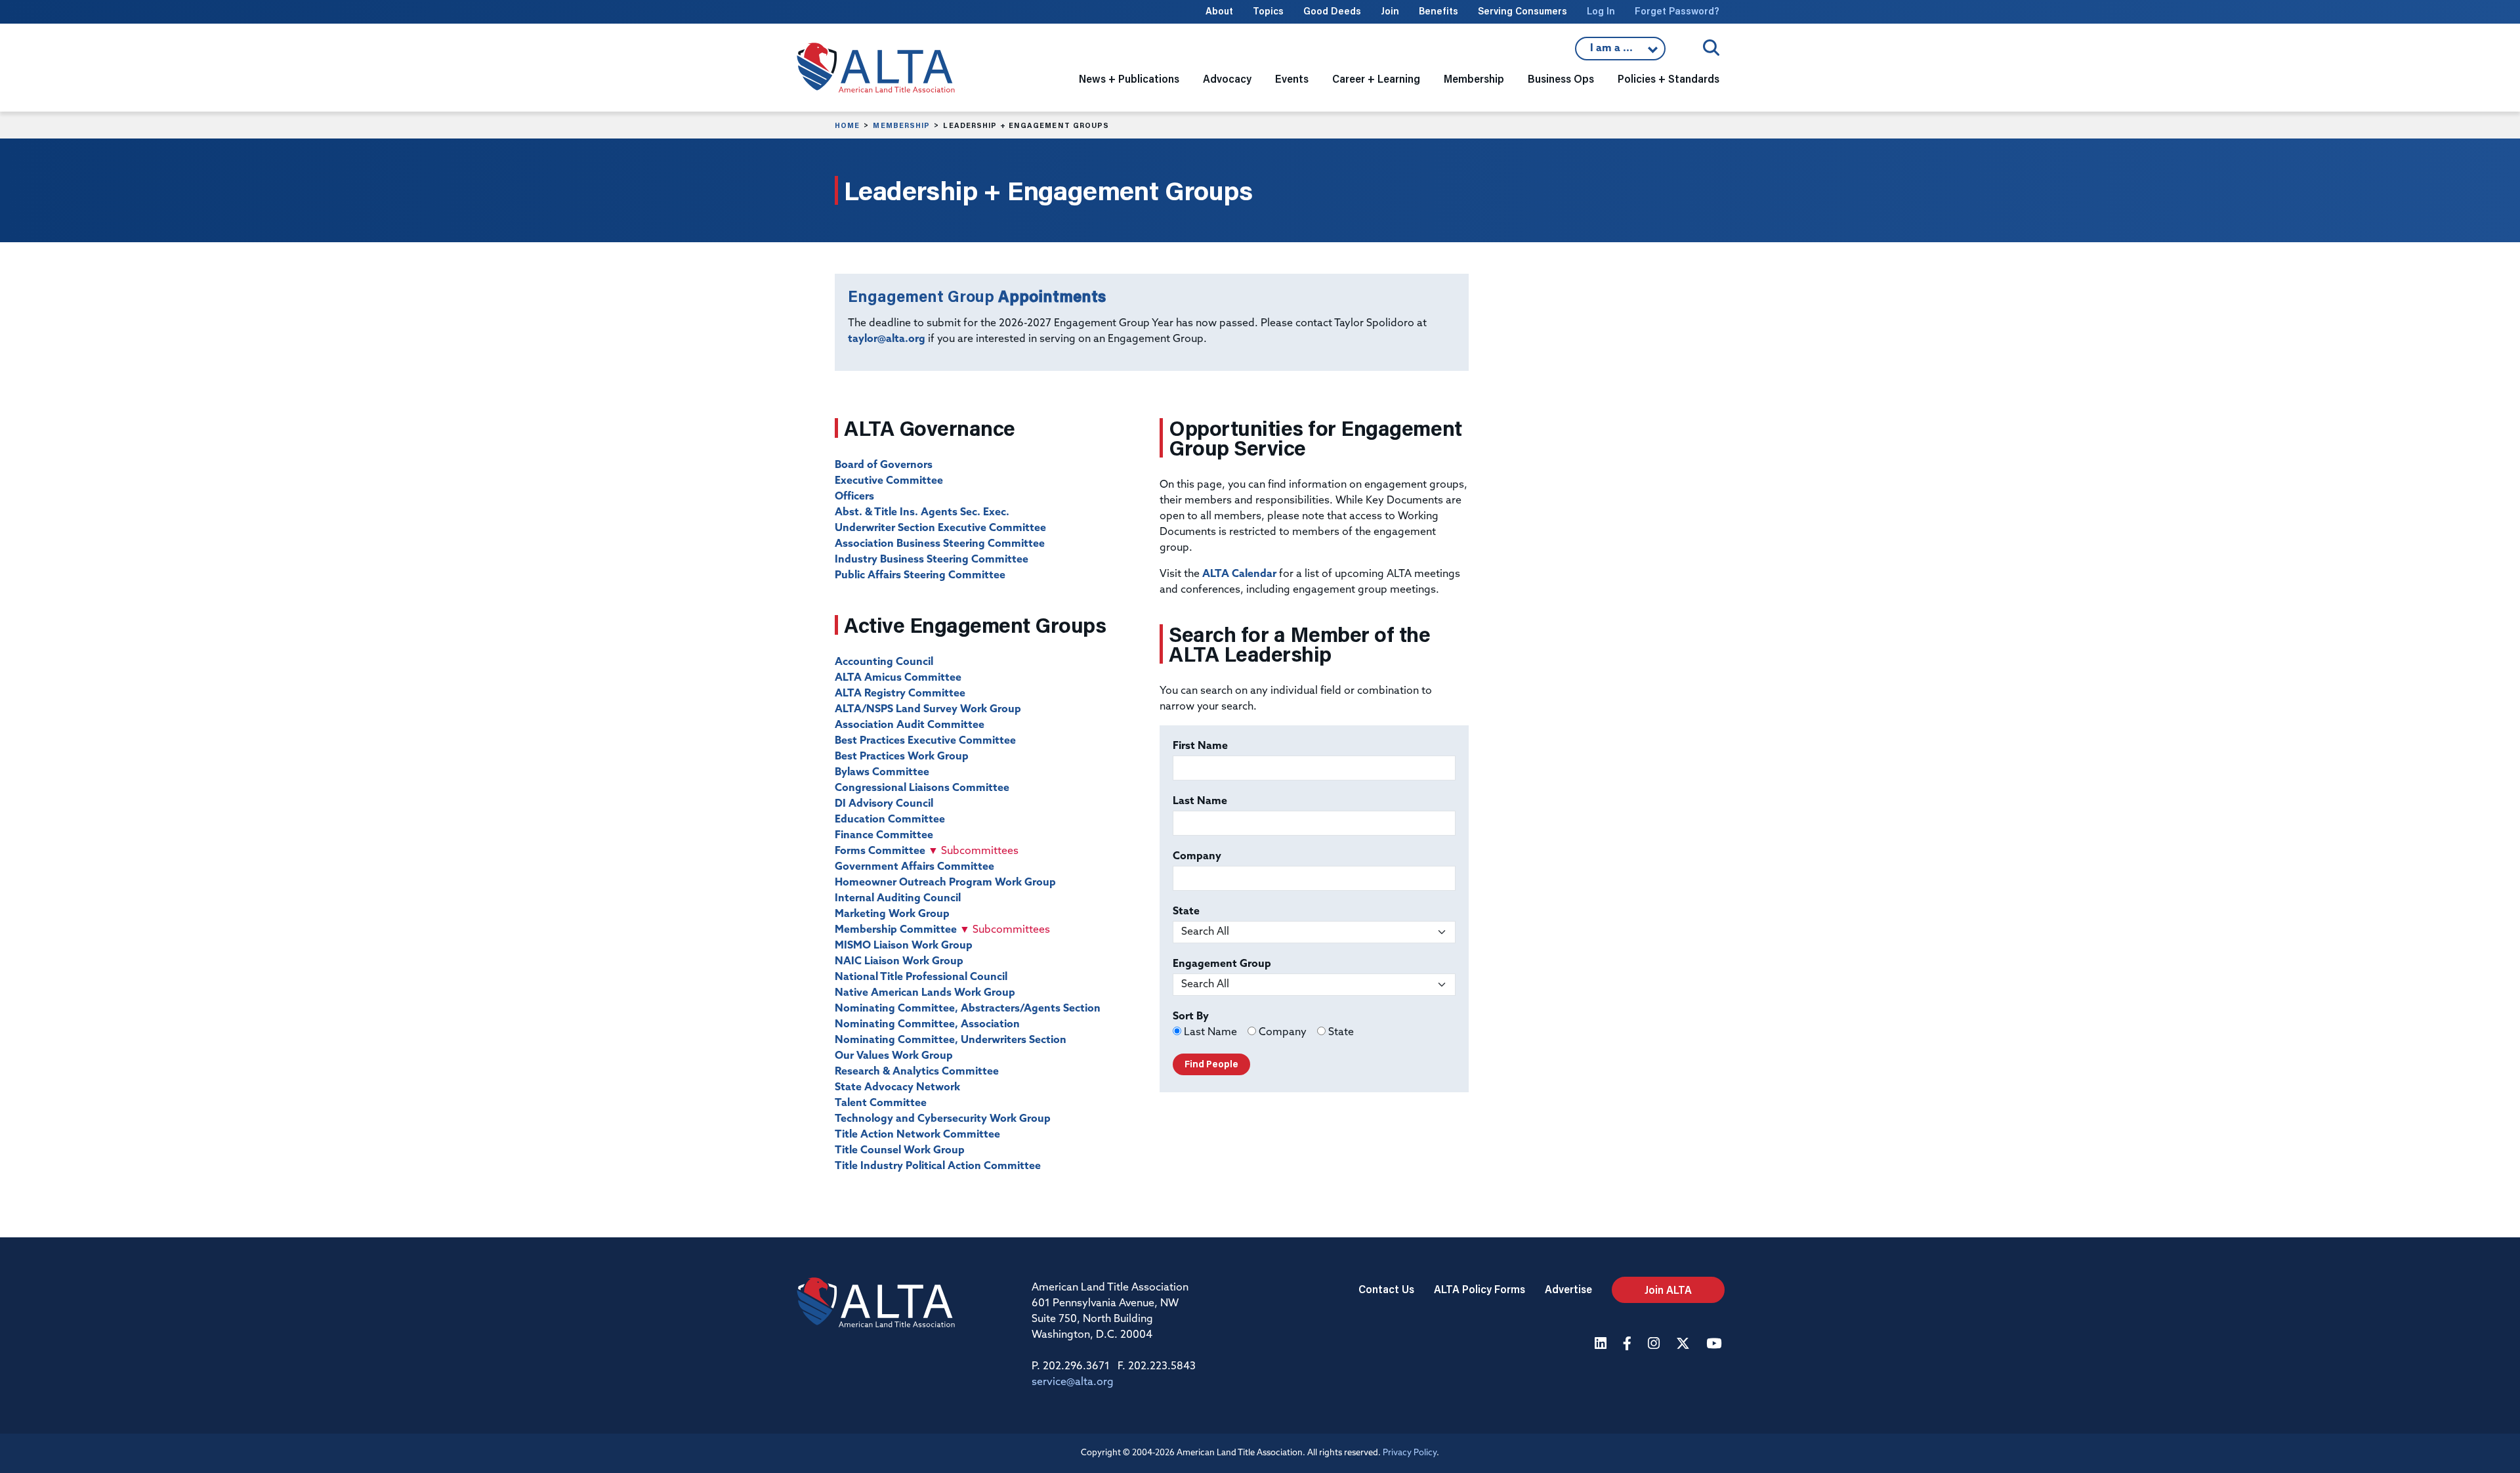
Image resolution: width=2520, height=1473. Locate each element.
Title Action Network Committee (917, 1135)
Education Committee (890, 820)
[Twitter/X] (1685, 1345)
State (1186, 912)
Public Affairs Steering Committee (920, 576)
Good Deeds (1332, 11)
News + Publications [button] (1129, 78)
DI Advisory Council (884, 804)
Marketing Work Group (892, 914)
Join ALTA (1668, 1290)
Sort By (1191, 1017)
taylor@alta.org (887, 339)
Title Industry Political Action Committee (938, 1166)
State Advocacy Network (897, 1088)
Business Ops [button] (1561, 78)
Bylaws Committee (882, 773)
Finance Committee (884, 836)
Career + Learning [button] (1376, 78)
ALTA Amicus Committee (898, 678)
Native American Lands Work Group (925, 993)
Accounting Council (884, 662)
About (1219, 11)
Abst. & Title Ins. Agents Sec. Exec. (922, 513)
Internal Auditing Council (898, 899)
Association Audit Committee (910, 725)
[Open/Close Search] (1711, 48)
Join (1390, 11)
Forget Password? (1677, 11)
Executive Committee (889, 481)
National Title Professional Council (921, 977)
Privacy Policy (1410, 1453)
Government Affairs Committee (914, 867)
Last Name (1200, 801)
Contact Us (1386, 1289)
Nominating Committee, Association (927, 1025)
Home (847, 125)
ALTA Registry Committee (900, 694)
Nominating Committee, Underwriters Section (951, 1040)
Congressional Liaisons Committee (922, 788)
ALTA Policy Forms (1480, 1289)
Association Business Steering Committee (940, 544)
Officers (854, 497)
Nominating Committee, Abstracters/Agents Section (968, 1009)
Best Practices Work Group (902, 757)
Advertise (1568, 1289)
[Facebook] (1629, 1345)
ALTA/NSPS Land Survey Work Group (928, 710)
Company (1197, 857)
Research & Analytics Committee (917, 1072)
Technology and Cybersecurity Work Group (943, 1119)
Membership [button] (1474, 78)
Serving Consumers (1522, 11)
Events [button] (1292, 78)
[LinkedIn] (1602, 1345)
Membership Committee (896, 930)
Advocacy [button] (1227, 78)
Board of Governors (884, 465)
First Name (1200, 746)
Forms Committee (880, 851)
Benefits (1438, 11)
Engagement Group (1222, 964)
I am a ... (1620, 52)
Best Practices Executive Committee (925, 741)
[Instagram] (1655, 1345)
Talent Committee (881, 1103)
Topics (1268, 11)
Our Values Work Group (894, 1056)
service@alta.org (1073, 1382)
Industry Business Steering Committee (932, 560)
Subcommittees (973, 851)
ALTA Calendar (1239, 574)
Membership (901, 125)
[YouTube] (1715, 1345)
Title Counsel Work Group (900, 1151)
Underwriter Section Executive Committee (940, 528)
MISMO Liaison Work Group (904, 946)
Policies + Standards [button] (1669, 78)
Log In (1601, 11)
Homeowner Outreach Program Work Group (945, 883)
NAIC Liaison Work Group (899, 962)
